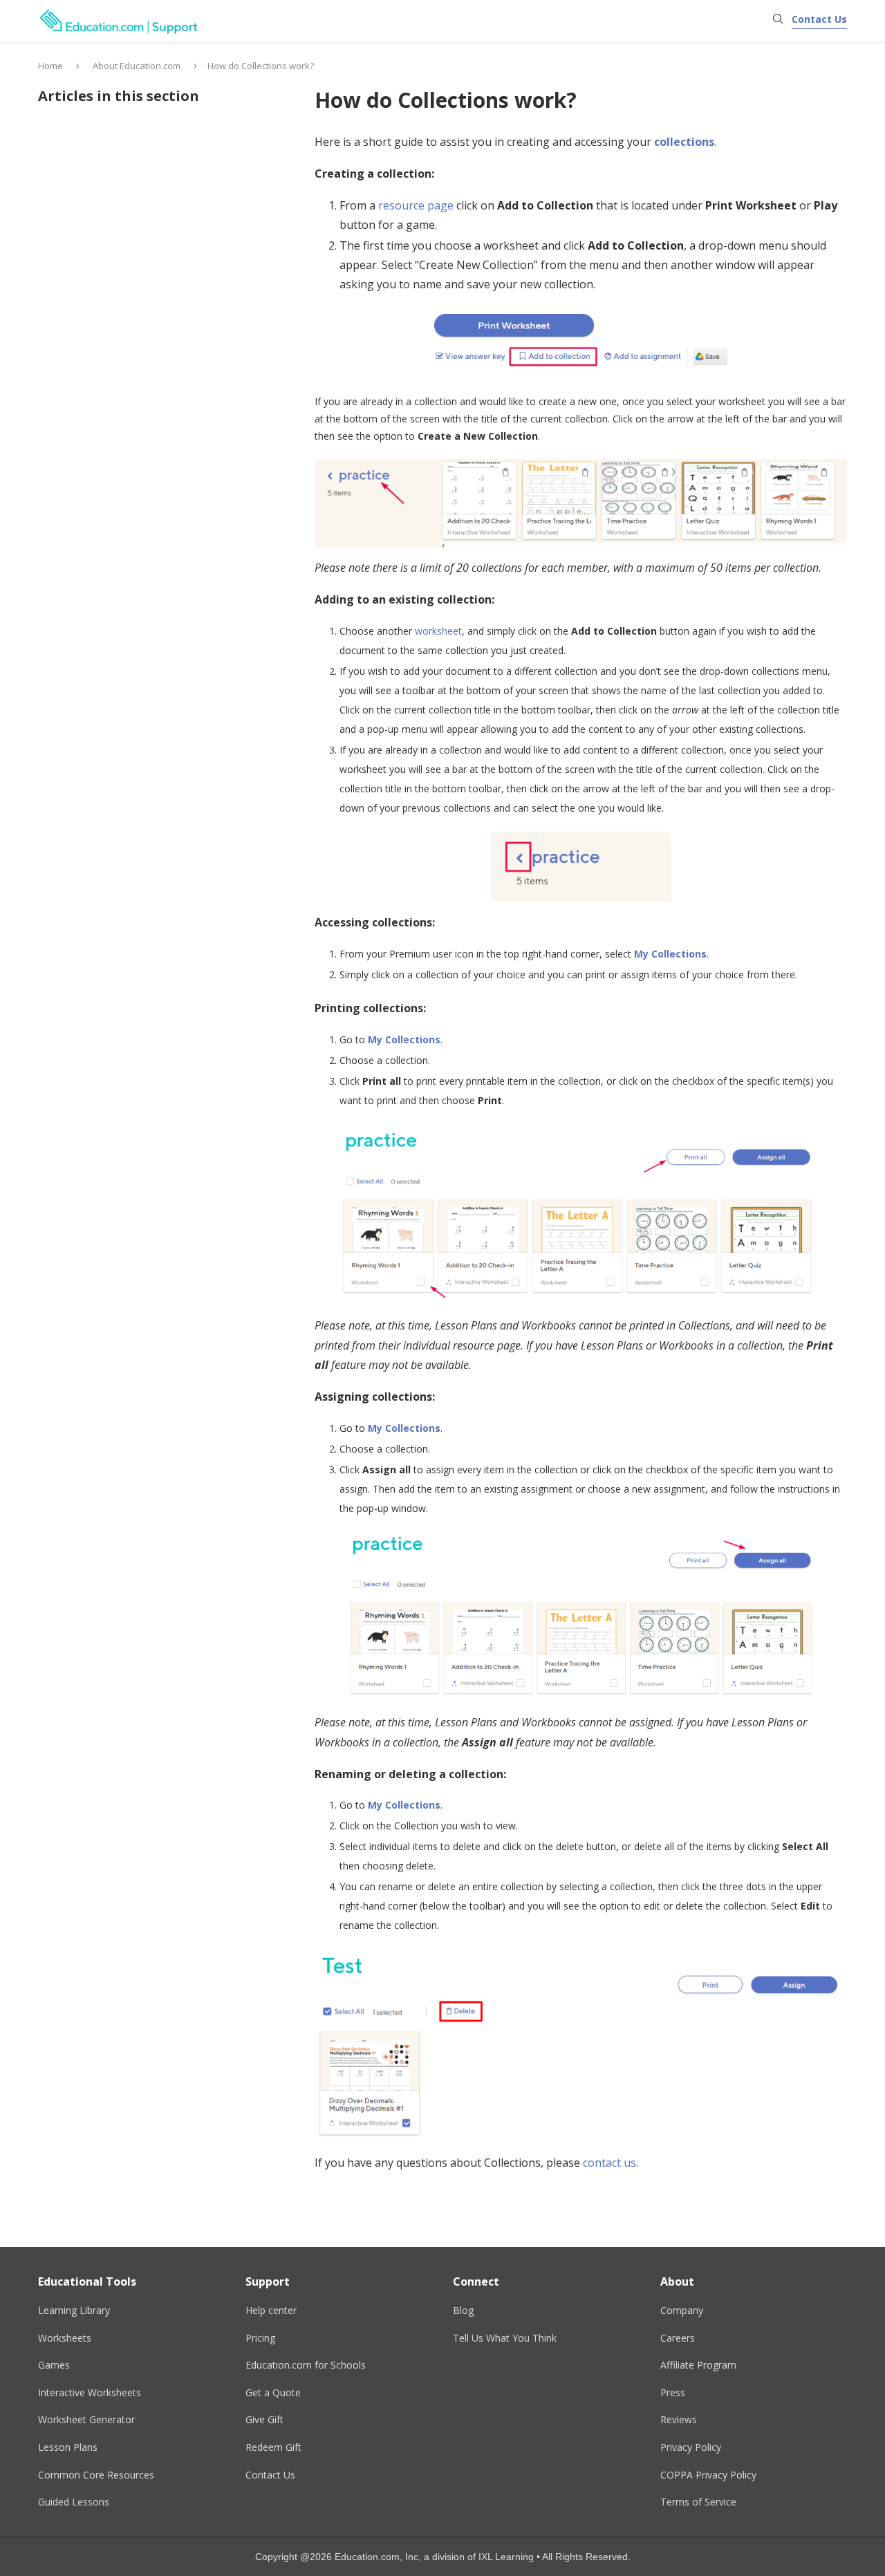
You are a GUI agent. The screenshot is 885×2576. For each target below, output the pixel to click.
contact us (609, 2163)
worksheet (438, 631)
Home (50, 66)
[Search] (778, 20)
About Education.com (137, 66)
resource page (416, 205)
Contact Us (819, 19)
